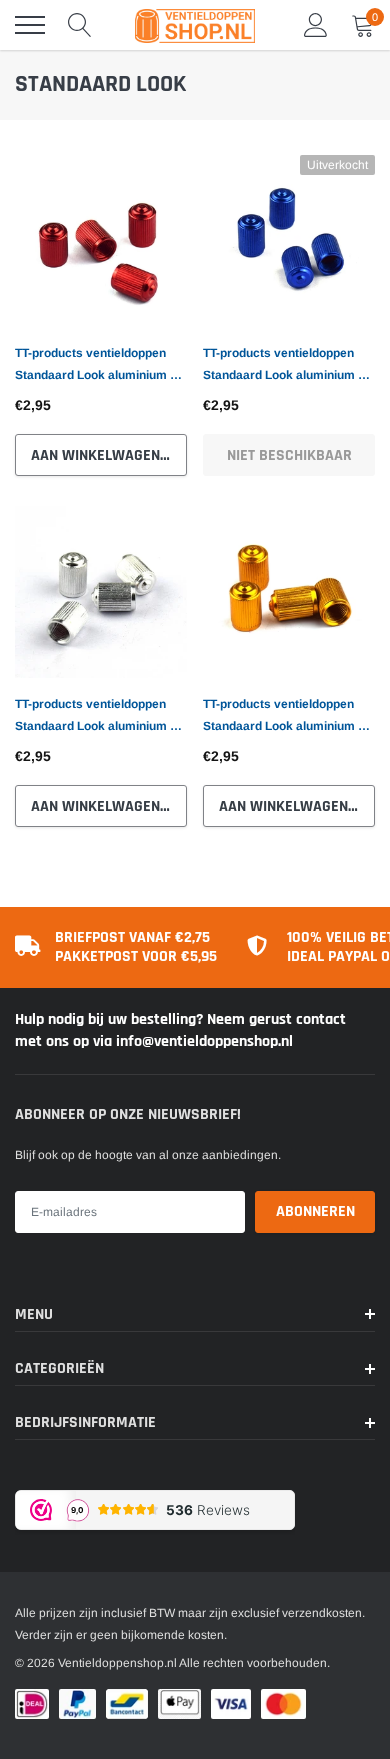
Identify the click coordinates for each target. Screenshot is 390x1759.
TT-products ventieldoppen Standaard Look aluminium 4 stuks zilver (96, 717)
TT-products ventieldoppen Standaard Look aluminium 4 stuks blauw (284, 366)
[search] (80, 25)
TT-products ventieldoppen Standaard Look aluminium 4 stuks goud (284, 717)
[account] (316, 25)
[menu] (30, 25)
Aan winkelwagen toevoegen (109, 455)
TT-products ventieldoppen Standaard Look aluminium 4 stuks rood (96, 366)
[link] (101, 241)
